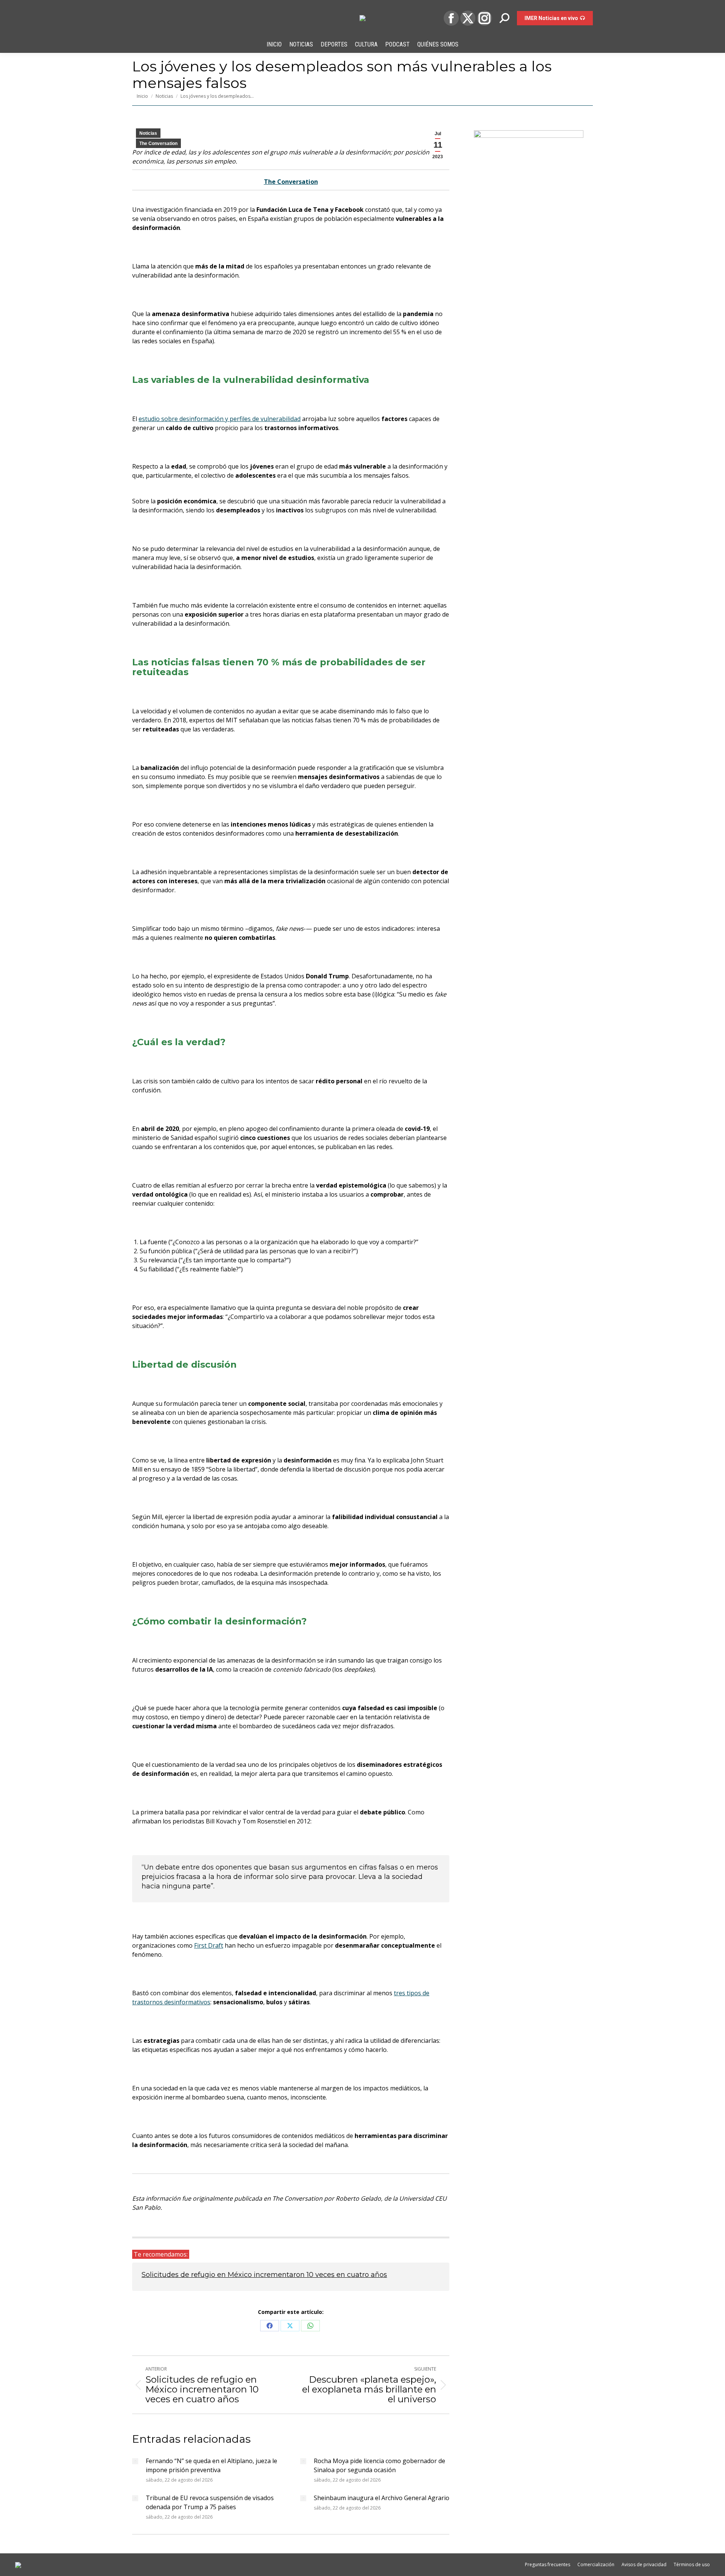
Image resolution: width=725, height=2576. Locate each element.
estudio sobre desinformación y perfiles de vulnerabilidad (220, 419)
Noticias (148, 133)
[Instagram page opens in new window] (484, 18)
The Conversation (158, 143)
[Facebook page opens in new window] (451, 18)
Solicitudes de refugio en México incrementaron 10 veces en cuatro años (264, 2275)
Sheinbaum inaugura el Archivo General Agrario (382, 2498)
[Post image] (135, 2461)
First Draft (209, 1945)
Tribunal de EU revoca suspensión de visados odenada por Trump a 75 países (210, 2502)
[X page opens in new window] (468, 18)
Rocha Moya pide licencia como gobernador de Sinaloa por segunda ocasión (379, 2465)
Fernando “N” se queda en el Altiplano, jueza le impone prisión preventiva (211, 2465)
